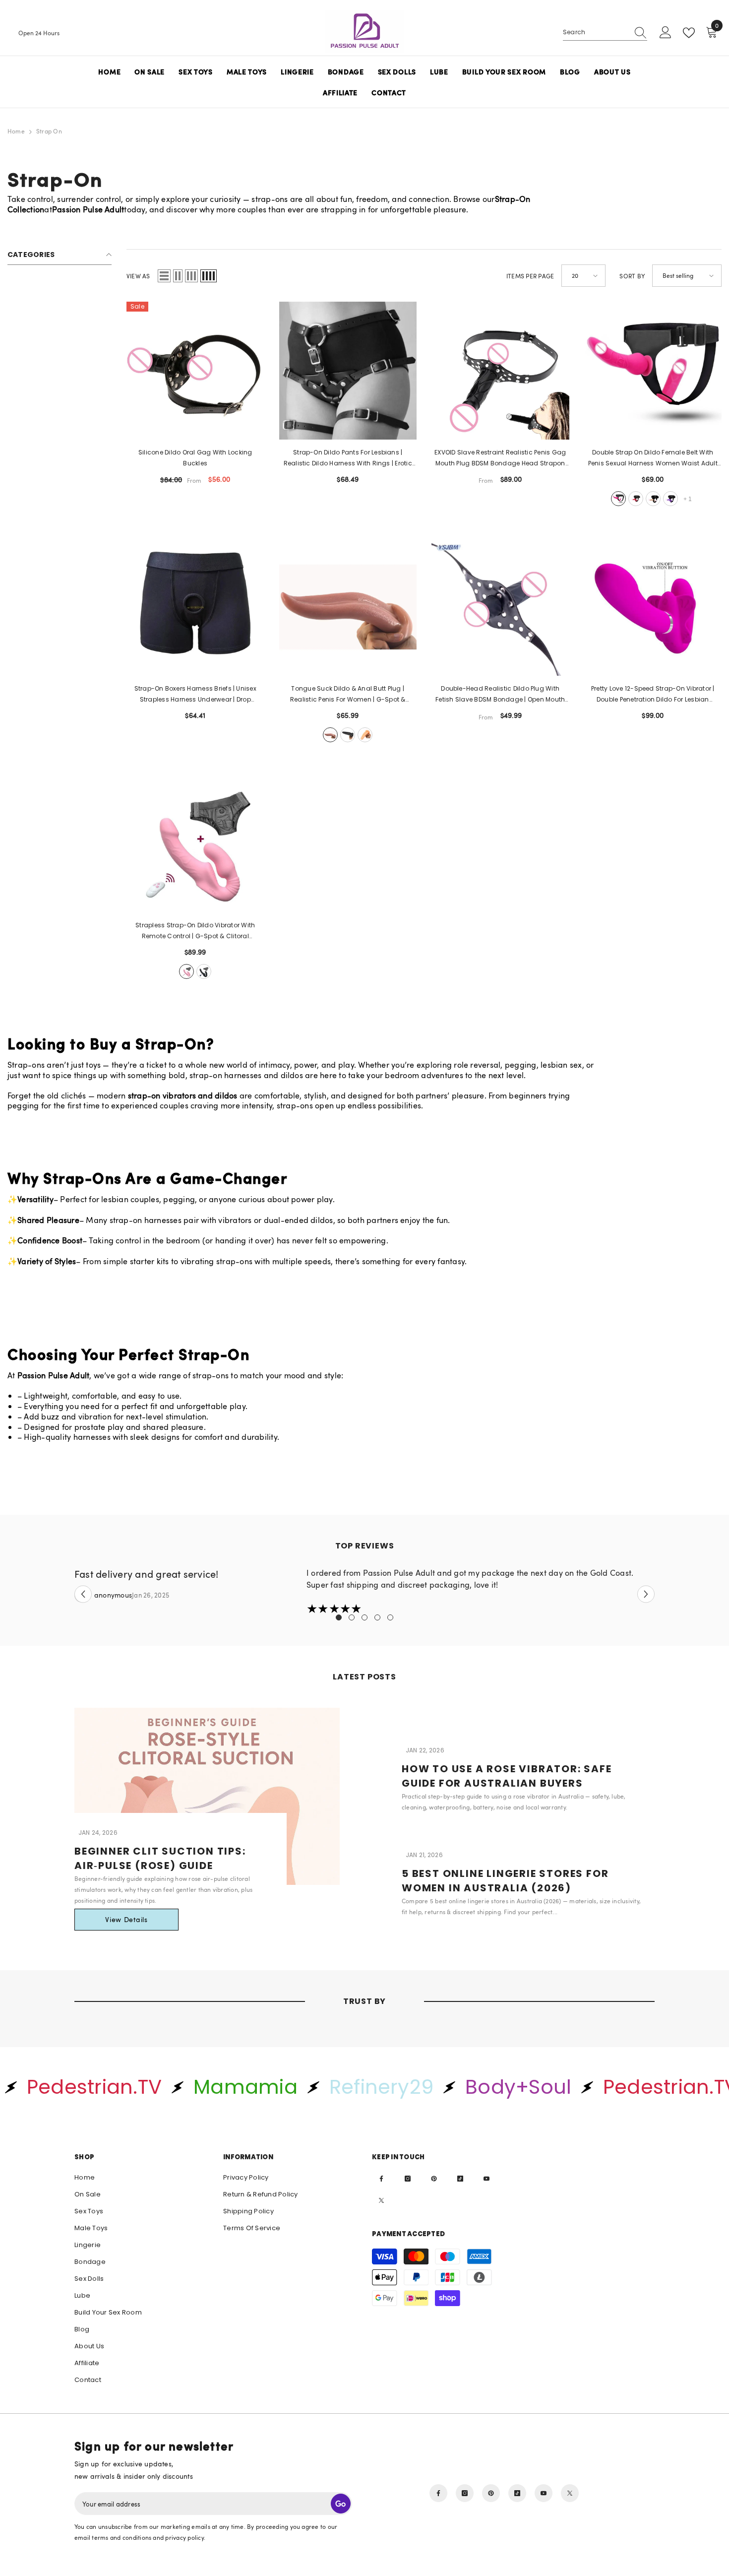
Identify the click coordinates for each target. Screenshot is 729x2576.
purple (670, 499)
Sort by (632, 276)
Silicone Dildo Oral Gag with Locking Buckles (195, 458)
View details (126, 1919)
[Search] (605, 33)
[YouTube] (486, 2179)
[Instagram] (408, 2179)
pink (618, 499)
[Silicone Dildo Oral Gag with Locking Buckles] (195, 371)
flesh (365, 735)
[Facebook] (381, 2179)
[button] (164, 276)
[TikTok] (460, 2179)
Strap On (49, 131)
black (348, 735)
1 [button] (339, 1617)
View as (138, 276)
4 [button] (377, 1617)
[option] (364, 1591)
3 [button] (364, 1617)
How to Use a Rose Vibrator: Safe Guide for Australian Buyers (507, 1776)
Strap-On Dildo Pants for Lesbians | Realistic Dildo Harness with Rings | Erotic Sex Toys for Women (348, 458)
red (636, 499)
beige (653, 499)
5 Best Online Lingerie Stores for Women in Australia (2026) (505, 1881)
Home (16, 131)
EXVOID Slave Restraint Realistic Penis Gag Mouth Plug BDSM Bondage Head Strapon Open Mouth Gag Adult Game (500, 458)
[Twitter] (381, 2200)
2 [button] (352, 1617)
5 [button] (390, 1617)
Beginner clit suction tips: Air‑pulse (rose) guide (160, 1858)
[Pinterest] (434, 2179)
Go (341, 2504)
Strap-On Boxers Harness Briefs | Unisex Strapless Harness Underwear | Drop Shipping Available (195, 695)
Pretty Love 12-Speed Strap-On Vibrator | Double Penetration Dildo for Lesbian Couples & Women (653, 695)
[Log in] (666, 33)
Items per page (530, 276)
